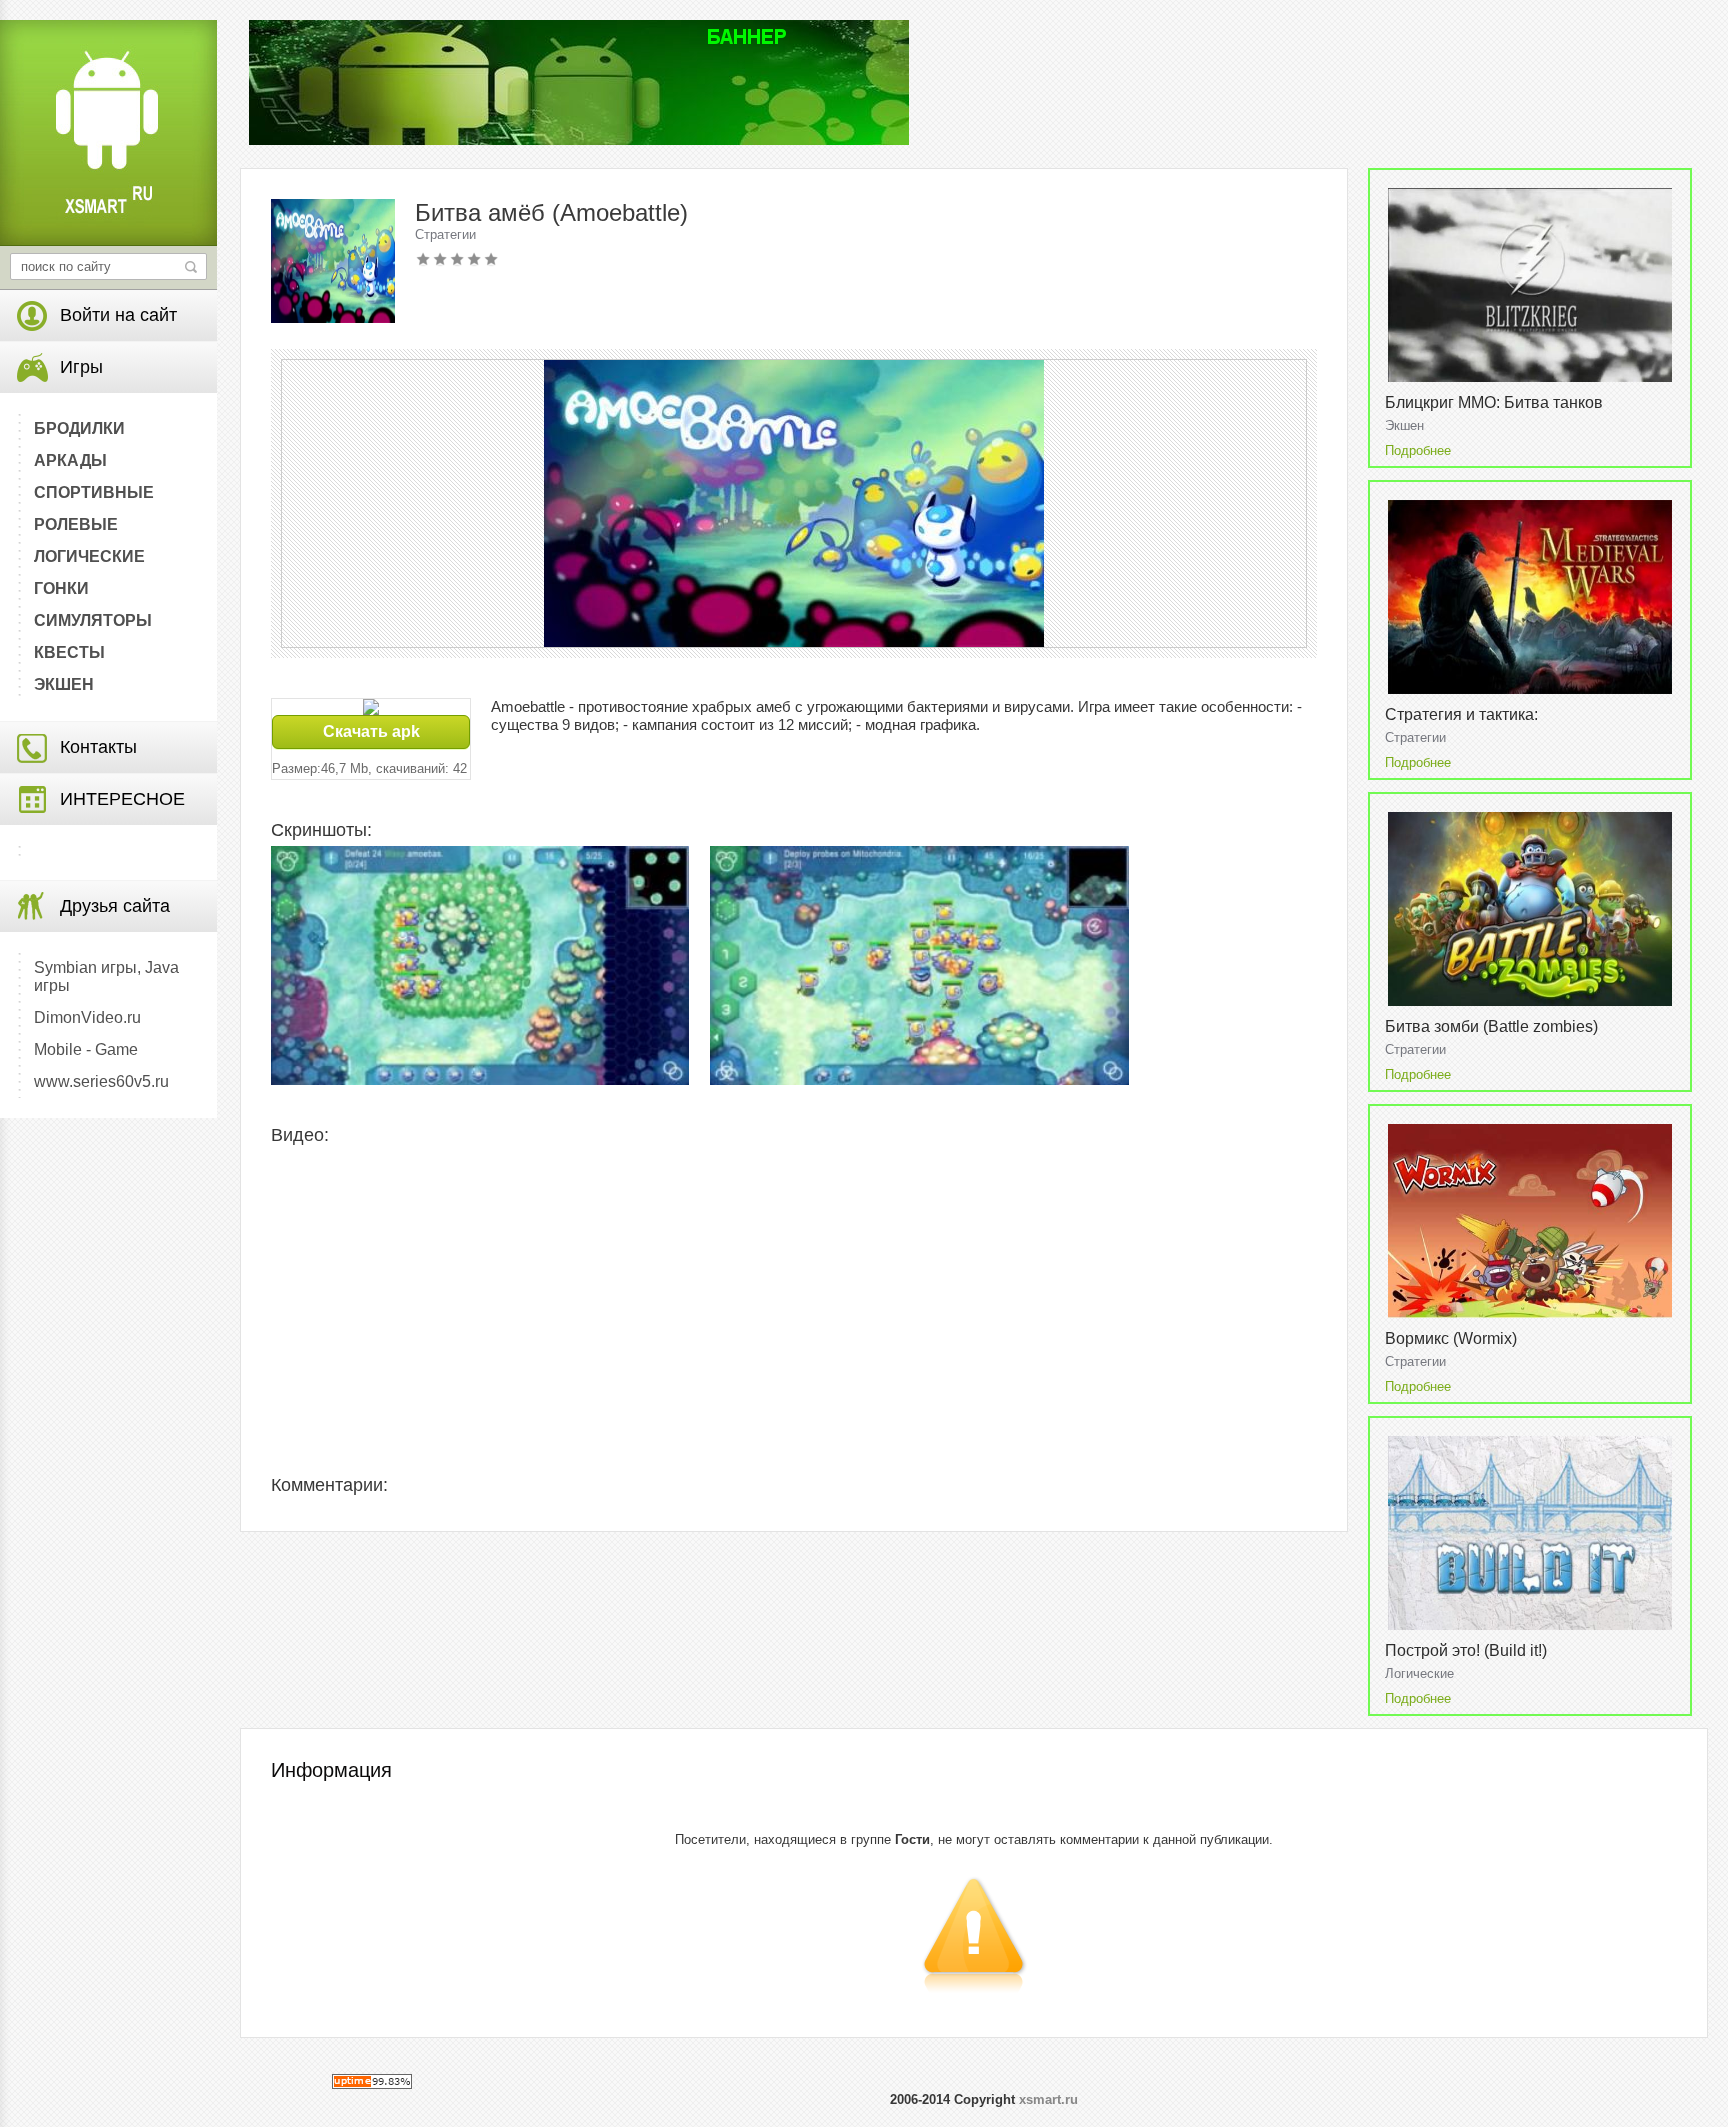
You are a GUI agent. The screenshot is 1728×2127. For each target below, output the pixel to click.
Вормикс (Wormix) (1451, 1338)
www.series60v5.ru (101, 1081)
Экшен (1404, 425)
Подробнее (1418, 450)
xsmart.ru (1048, 2099)
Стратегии (445, 234)
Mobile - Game (86, 1049)
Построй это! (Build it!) (1466, 1650)
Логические (1419, 1673)
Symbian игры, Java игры (106, 976)
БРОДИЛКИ (79, 428)
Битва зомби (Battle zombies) (1491, 1026)
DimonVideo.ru (87, 1017)
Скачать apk (371, 731)
